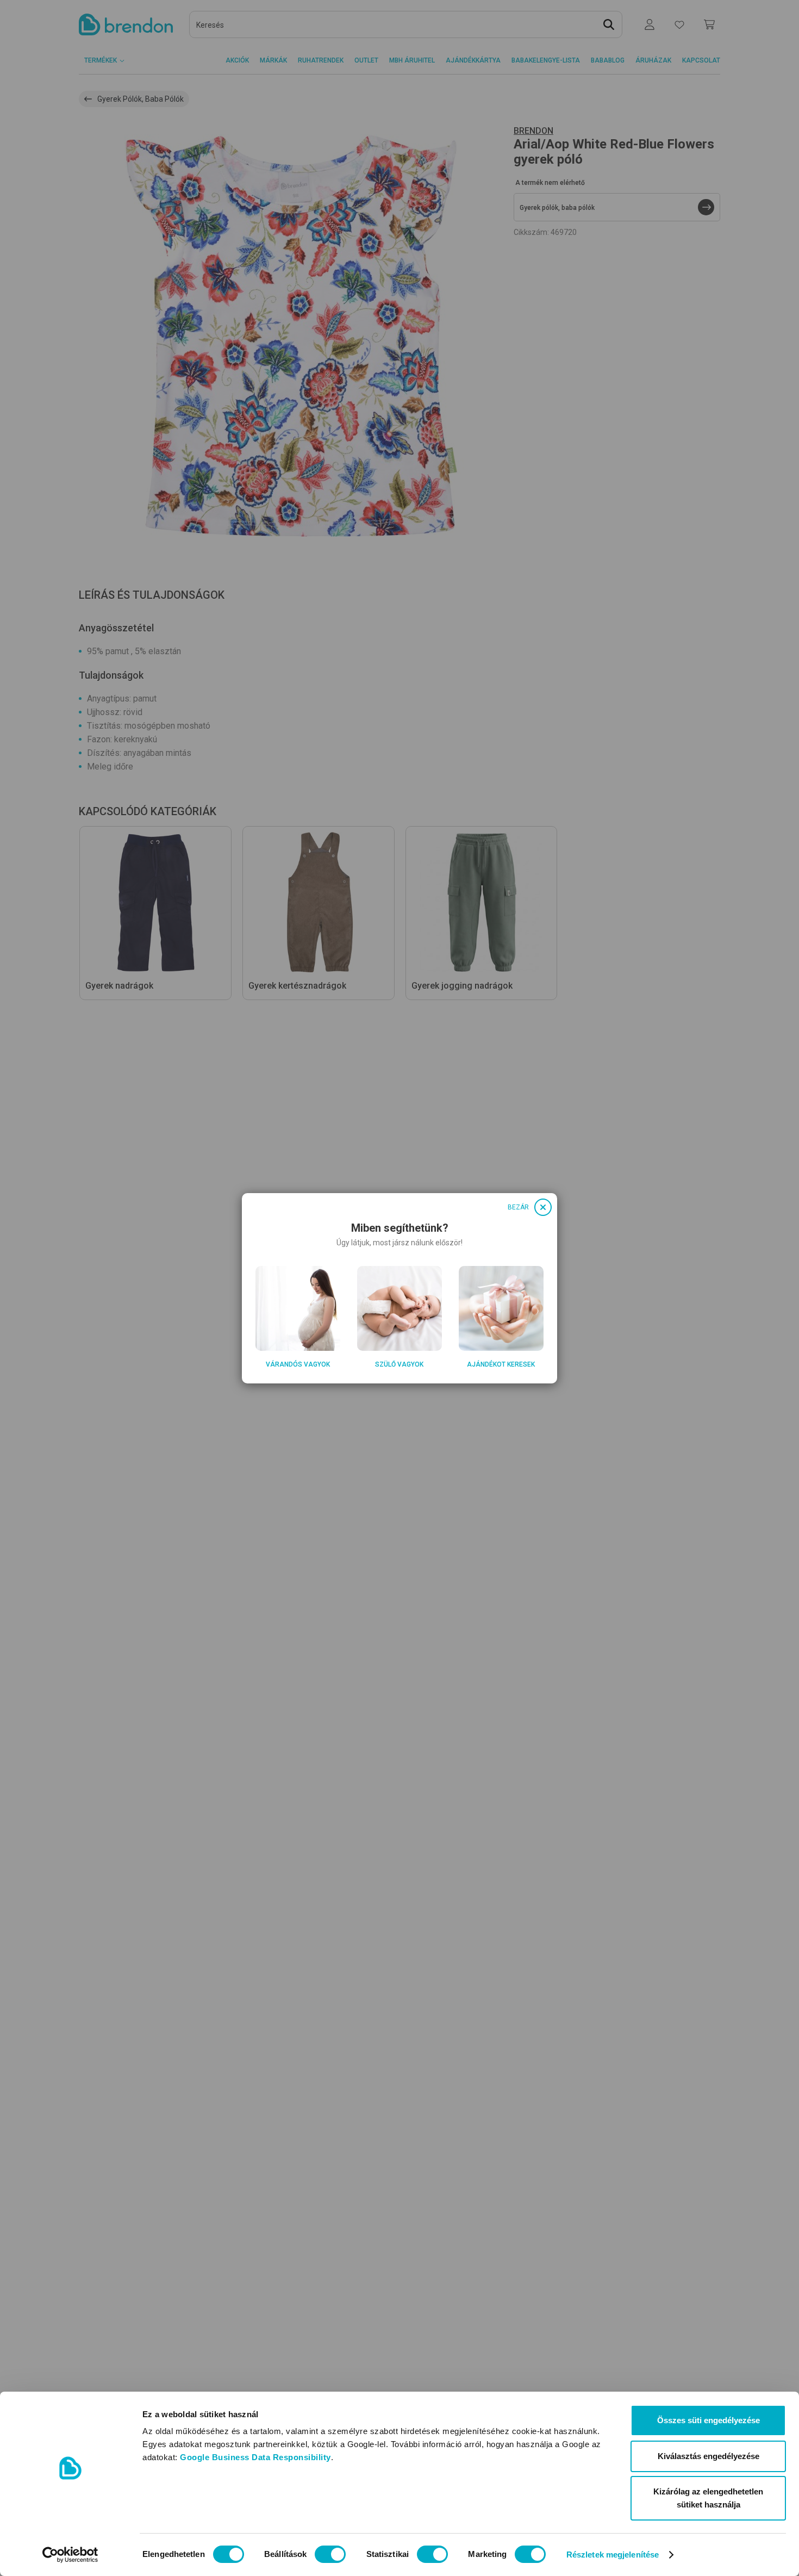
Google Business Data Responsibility (255, 2457)
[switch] (330, 2554)
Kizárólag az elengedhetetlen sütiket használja (708, 2498)
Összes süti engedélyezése (709, 2420)
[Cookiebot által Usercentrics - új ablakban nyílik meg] (70, 2555)
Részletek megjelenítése (613, 2555)
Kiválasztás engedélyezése (709, 2456)
